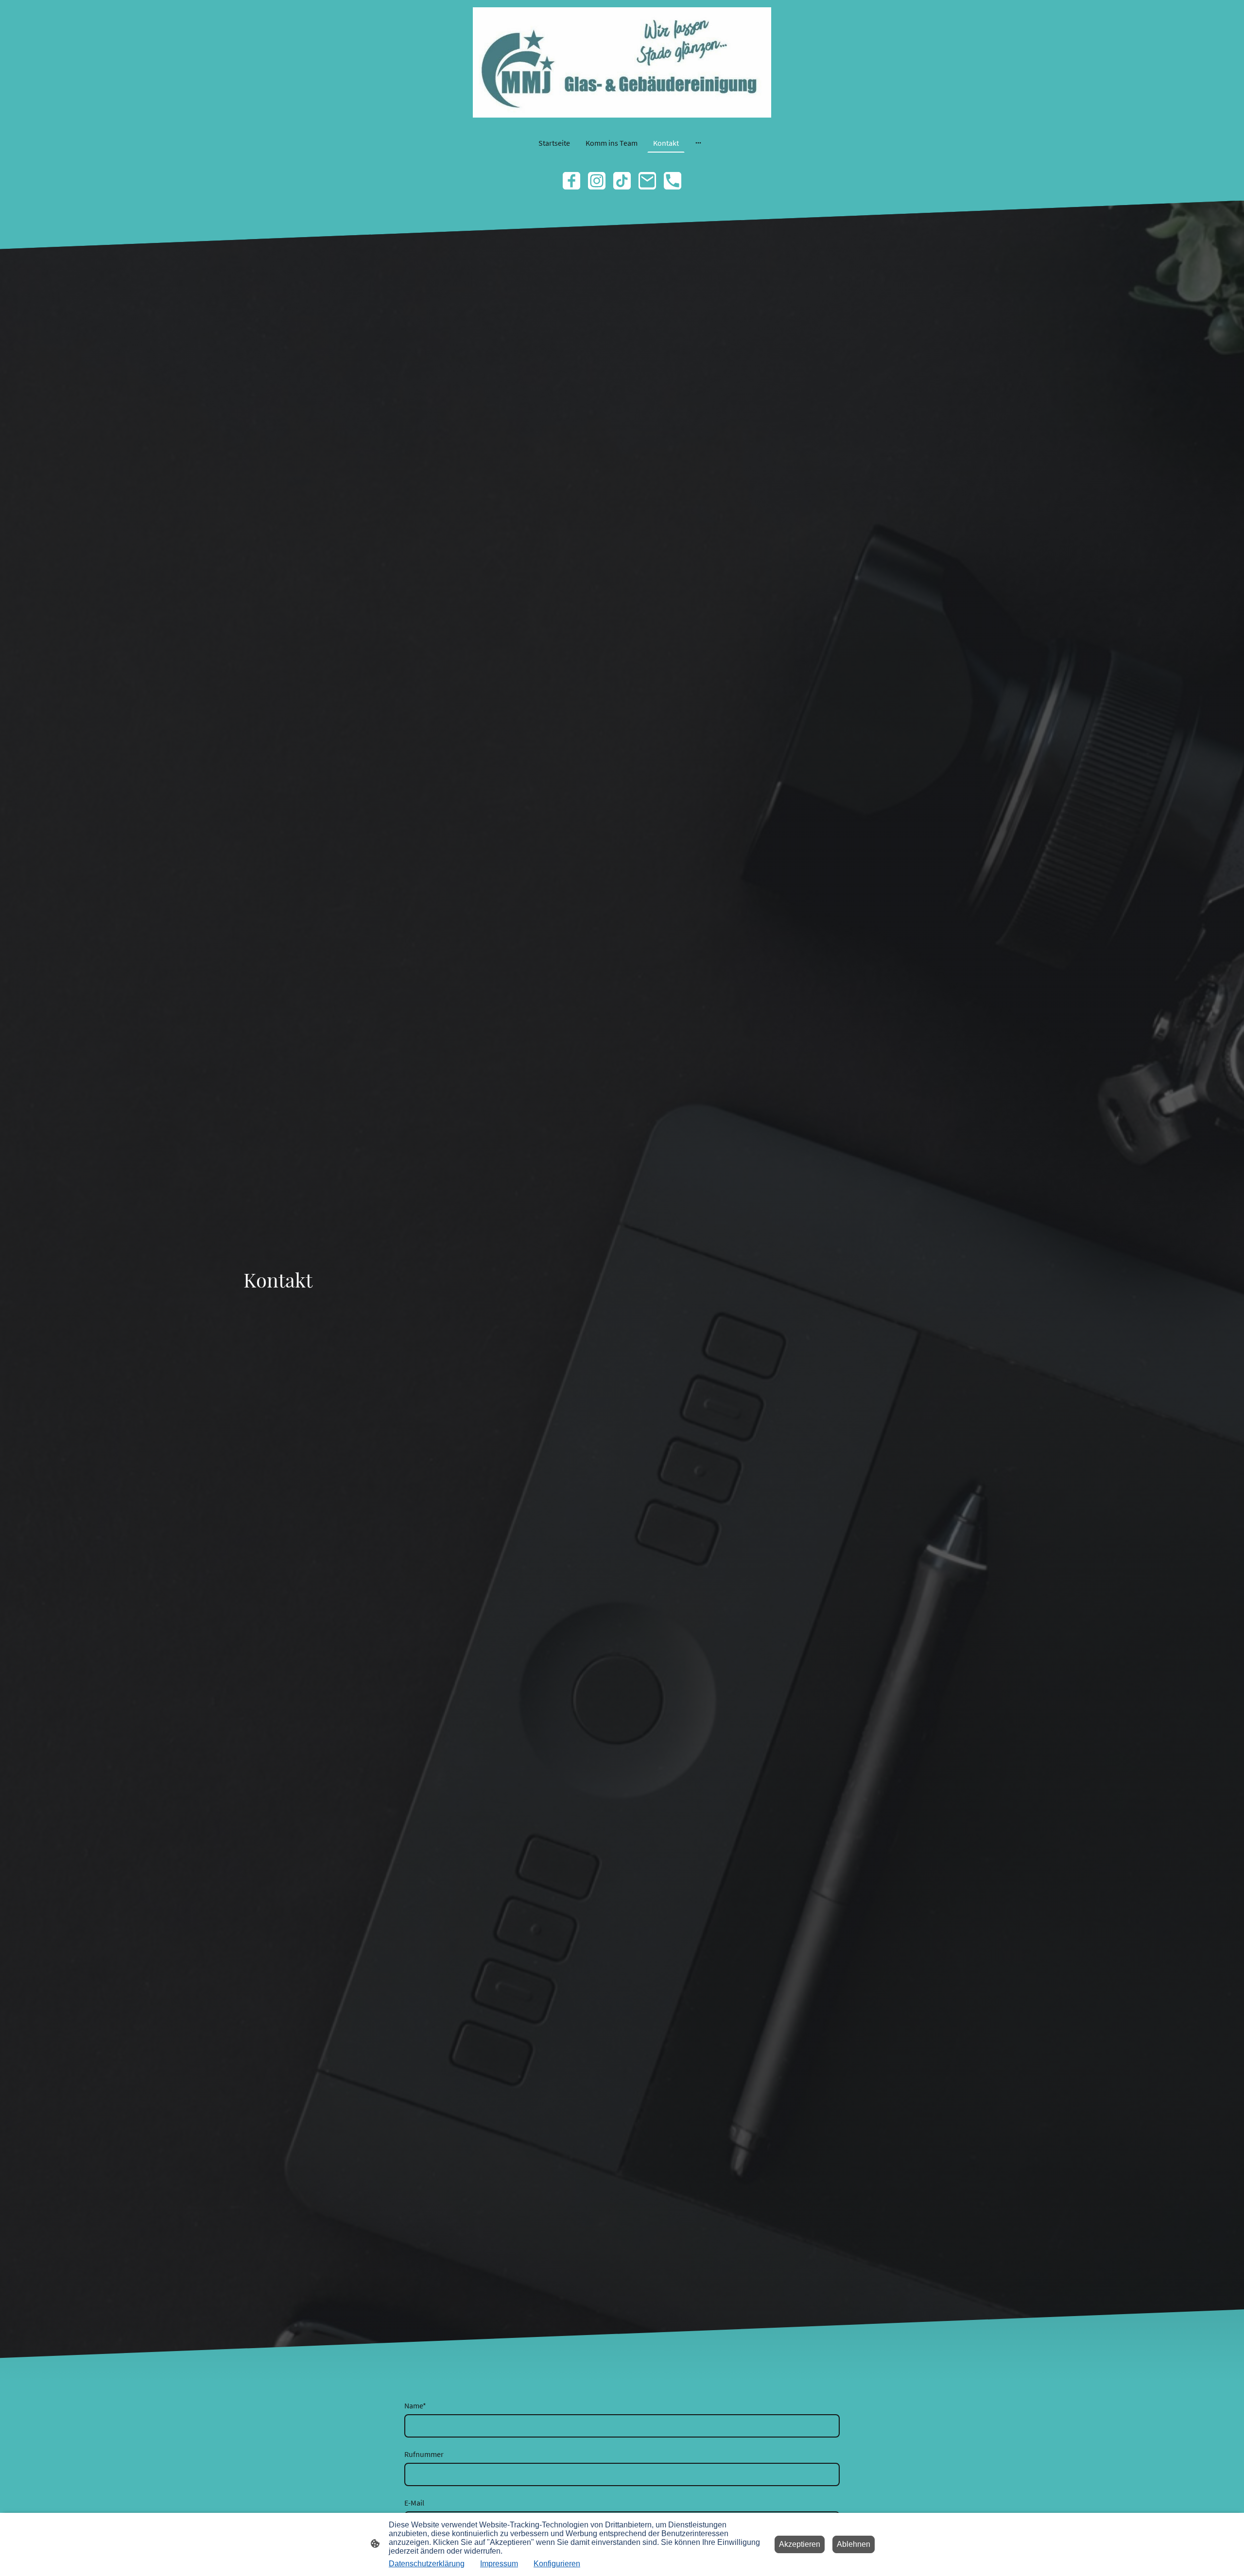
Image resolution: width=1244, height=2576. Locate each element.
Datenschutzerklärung (427, 2564)
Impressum (499, 2564)
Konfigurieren (557, 2564)
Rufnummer (424, 2454)
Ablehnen (854, 2544)
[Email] (647, 181)
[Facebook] (571, 181)
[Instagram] (597, 181)
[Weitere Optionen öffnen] (698, 143)
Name (415, 2405)
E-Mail (414, 2503)
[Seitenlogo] (622, 62)
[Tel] (673, 181)
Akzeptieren (800, 2544)
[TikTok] (622, 181)
